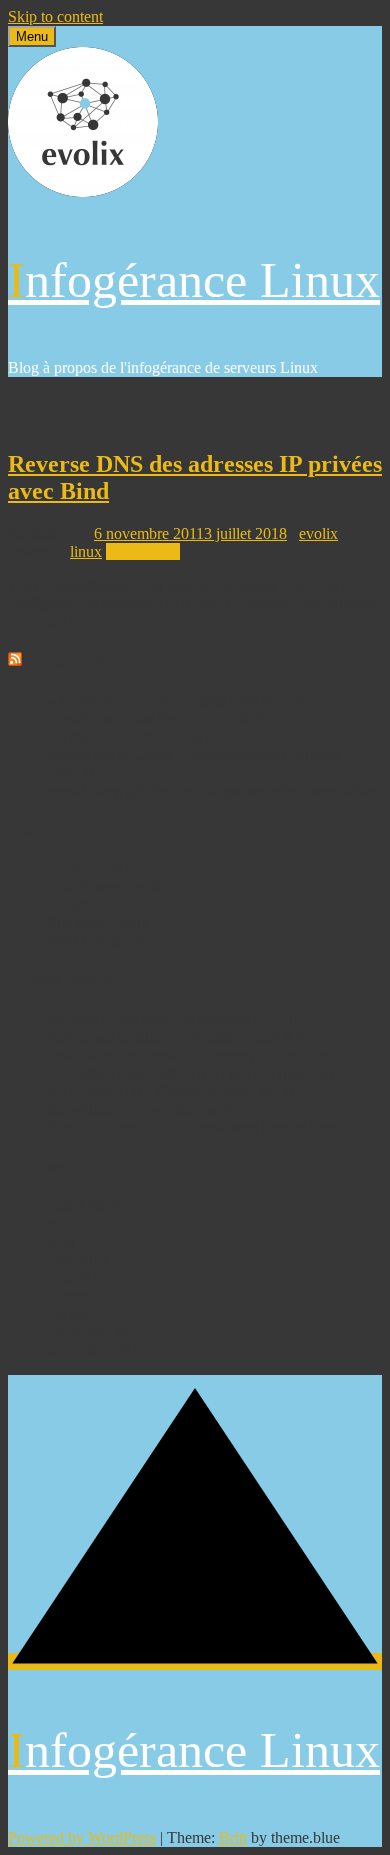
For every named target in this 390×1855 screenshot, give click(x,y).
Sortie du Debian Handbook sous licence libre (193, 1127)
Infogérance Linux (194, 280)
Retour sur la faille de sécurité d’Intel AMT (183, 1037)
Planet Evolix (71, 660)
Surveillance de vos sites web (140, 1109)
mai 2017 (77, 1223)
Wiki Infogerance (102, 940)
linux (86, 551)
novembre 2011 (97, 1349)
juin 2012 (78, 1259)
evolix (318, 533)
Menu (32, 36)
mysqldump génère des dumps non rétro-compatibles (214, 790)
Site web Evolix (98, 922)
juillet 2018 (83, 1205)
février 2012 (86, 1295)
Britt (233, 1837)
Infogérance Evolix (108, 886)
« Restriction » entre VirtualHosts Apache (179, 700)
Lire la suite (143, 551)
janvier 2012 (87, 1313)
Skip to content (55, 16)
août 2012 (79, 1241)
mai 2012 (77, 1277)
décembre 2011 (96, 1331)
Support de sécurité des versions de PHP (175, 1019)
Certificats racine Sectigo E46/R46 (157, 718)
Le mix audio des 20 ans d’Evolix (154, 736)
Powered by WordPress (82, 1837)
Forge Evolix (89, 868)
